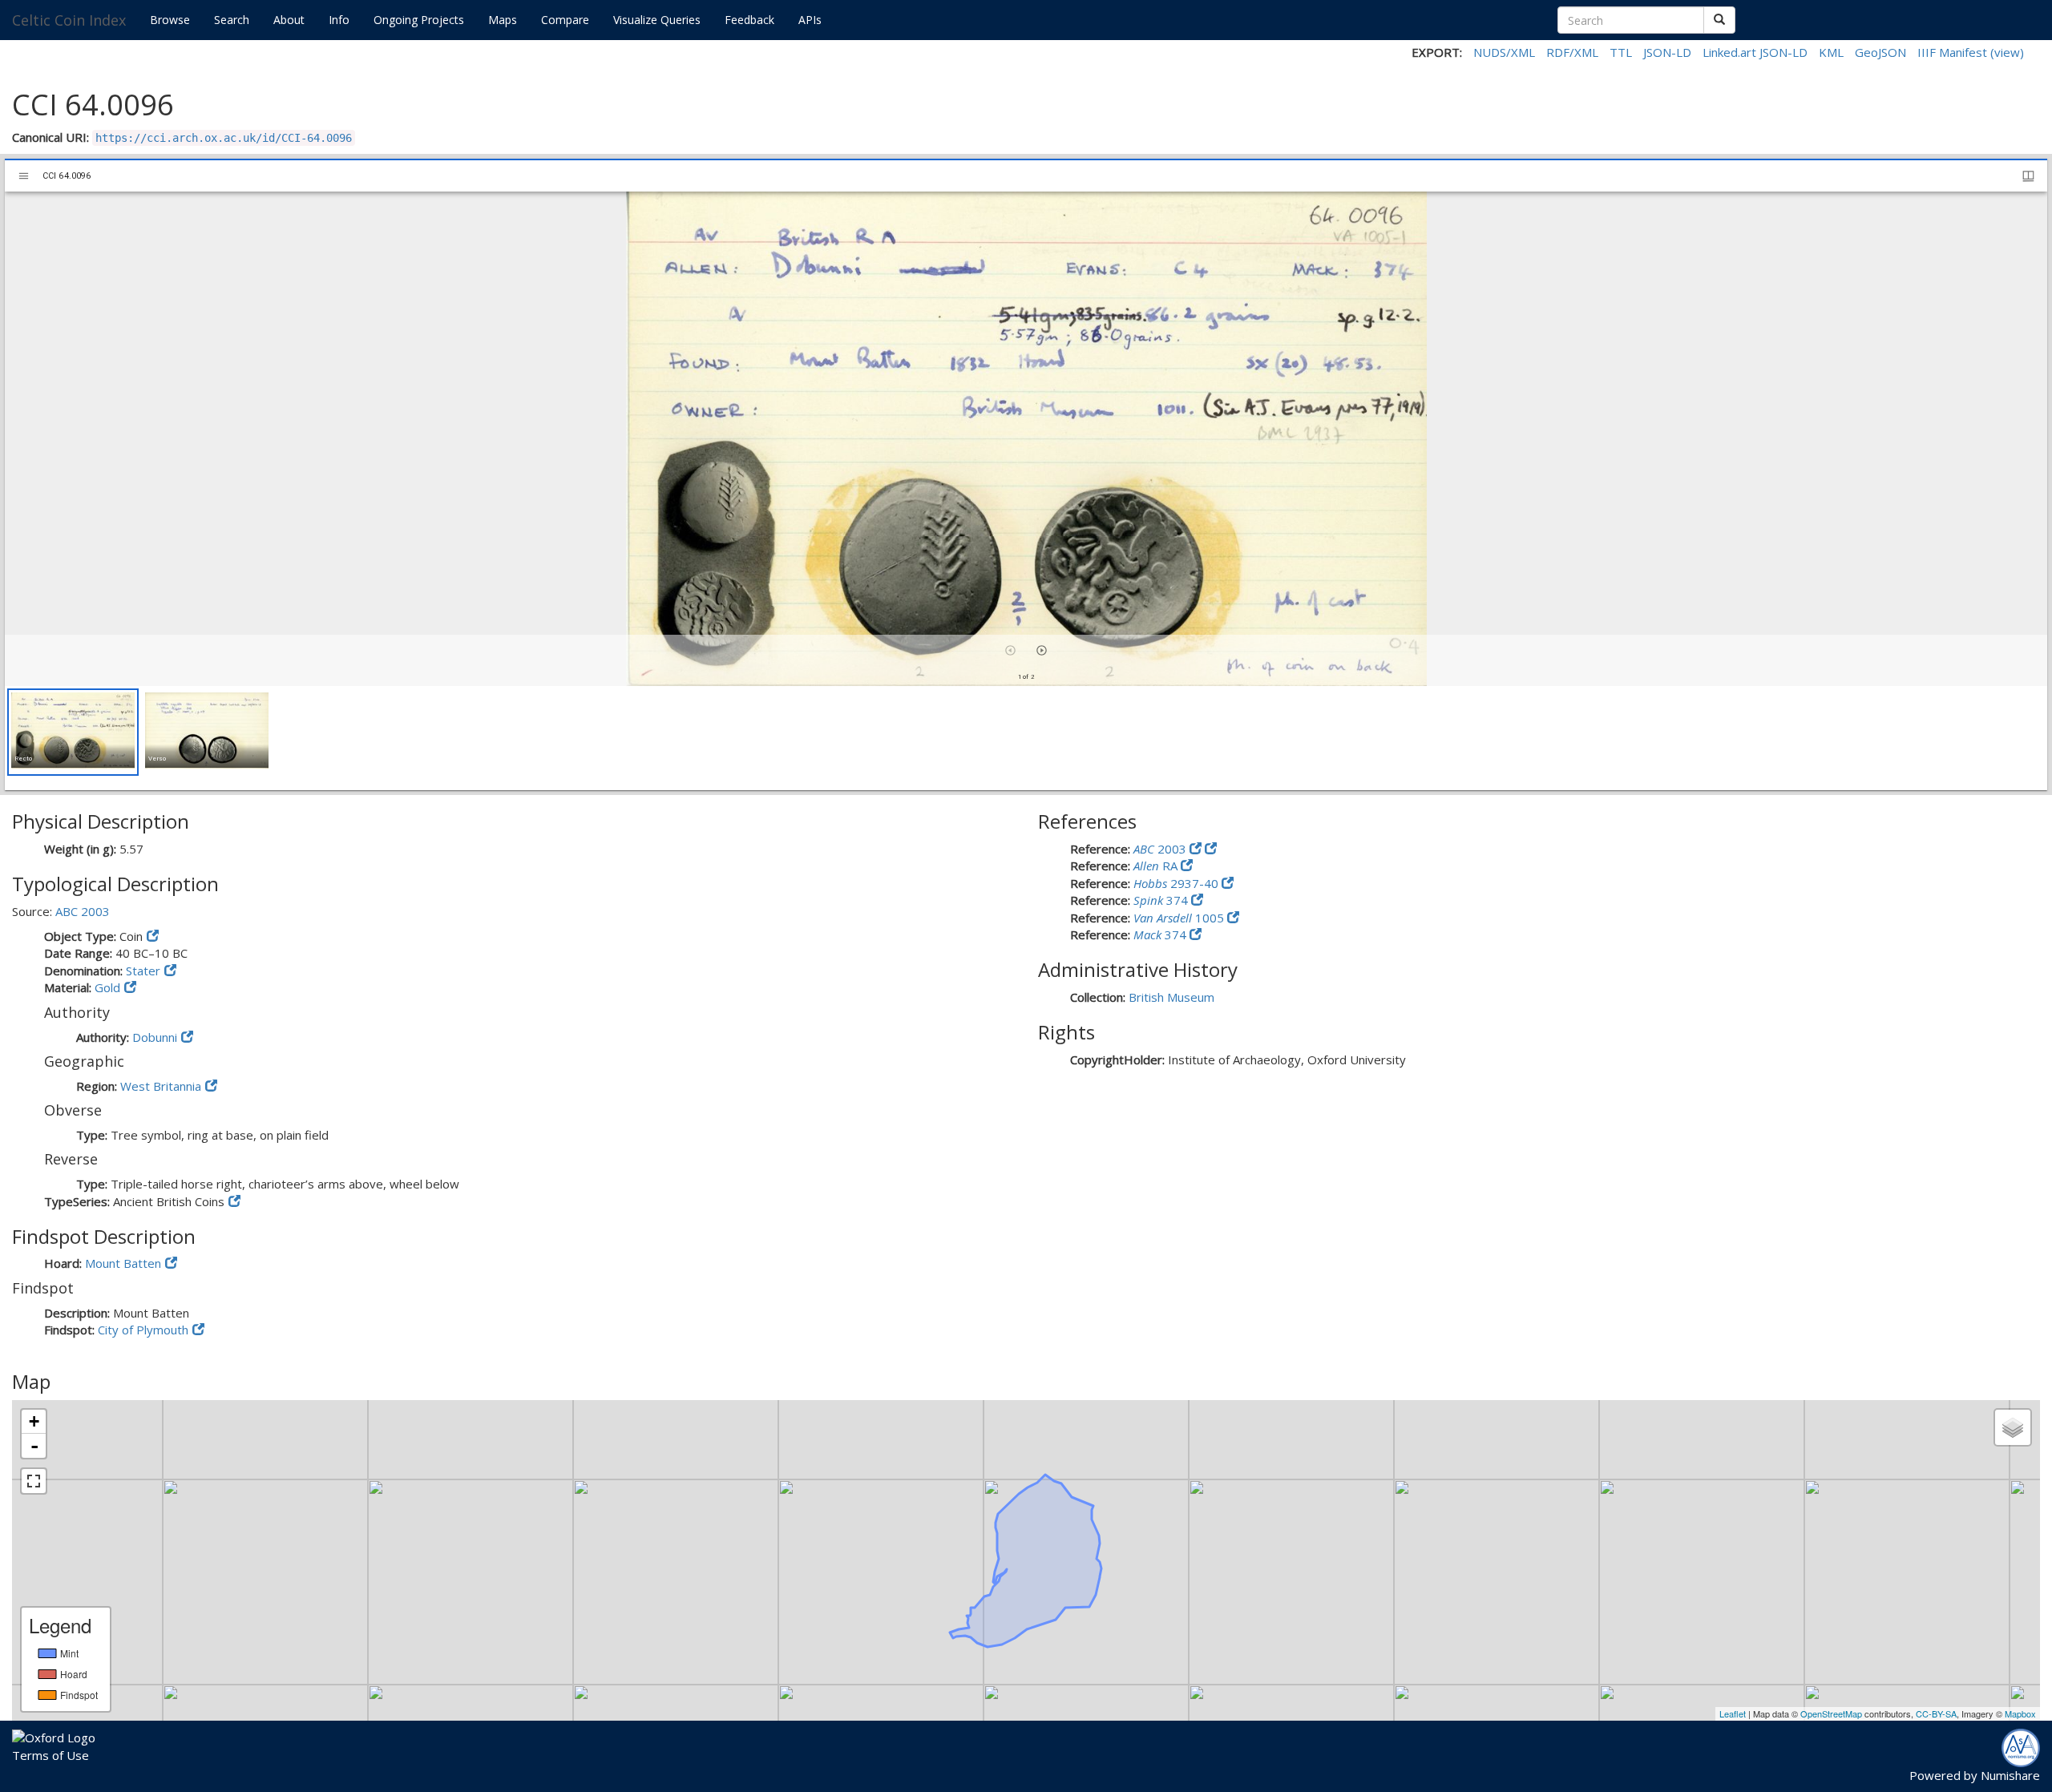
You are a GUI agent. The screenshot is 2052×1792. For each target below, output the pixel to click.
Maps (503, 20)
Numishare (2010, 1775)
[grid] (1026, 738)
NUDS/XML (1504, 52)
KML (1831, 52)
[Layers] (2013, 1427)
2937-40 (1177, 883)
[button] (73, 732)
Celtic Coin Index (69, 20)
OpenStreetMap (1831, 1713)
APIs (810, 20)
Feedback (749, 20)
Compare (565, 20)
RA (1157, 866)
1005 (1180, 918)
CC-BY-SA (1936, 1713)
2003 (1161, 849)
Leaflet (1733, 1713)
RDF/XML (1572, 52)
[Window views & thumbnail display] (2028, 176)
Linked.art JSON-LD (1755, 52)
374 (1162, 900)
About (289, 20)
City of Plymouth (143, 1330)
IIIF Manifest (1952, 52)
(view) (2007, 52)
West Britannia (161, 1086)
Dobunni (155, 1037)
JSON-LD (1667, 52)
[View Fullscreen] (34, 1481)
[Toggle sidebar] (24, 176)
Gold (107, 987)
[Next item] (1042, 650)
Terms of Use (50, 1755)
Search (232, 20)
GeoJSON (1880, 52)
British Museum (1171, 997)
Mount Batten (123, 1263)
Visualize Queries (657, 20)
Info (339, 20)
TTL (1621, 52)
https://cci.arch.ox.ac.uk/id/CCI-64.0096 (224, 138)
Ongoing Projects (419, 20)
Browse (170, 20)
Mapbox (2020, 1713)
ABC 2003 (83, 911)
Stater (143, 971)
